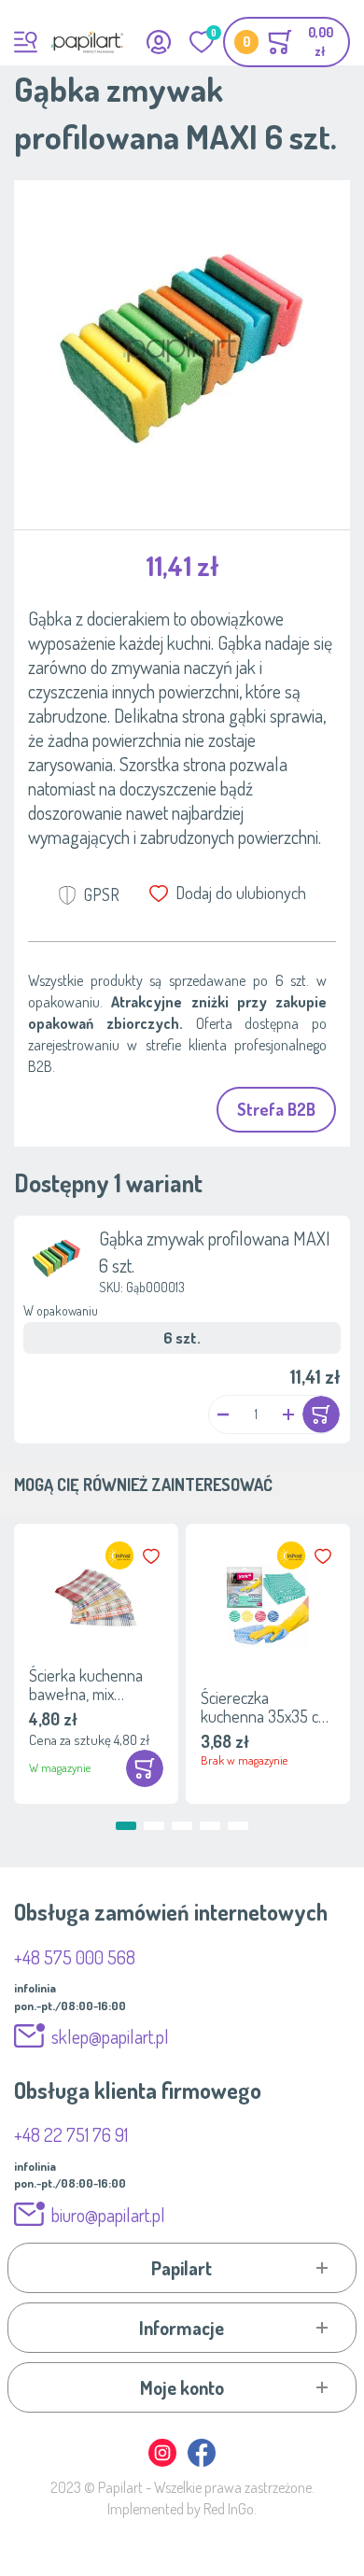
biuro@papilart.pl (108, 2215)
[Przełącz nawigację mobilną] (26, 42)
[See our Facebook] (202, 2463)
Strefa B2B (276, 1109)
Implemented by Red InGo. (182, 2509)
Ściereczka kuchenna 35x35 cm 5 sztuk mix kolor (266, 1707)
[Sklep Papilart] (87, 42)
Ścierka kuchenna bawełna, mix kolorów (86, 1684)
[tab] (182, 2268)
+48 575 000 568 (75, 1957)
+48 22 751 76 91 (71, 2134)
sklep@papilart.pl (110, 2036)
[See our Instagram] (163, 2463)
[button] (223, 1414)
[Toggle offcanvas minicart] (287, 42)
